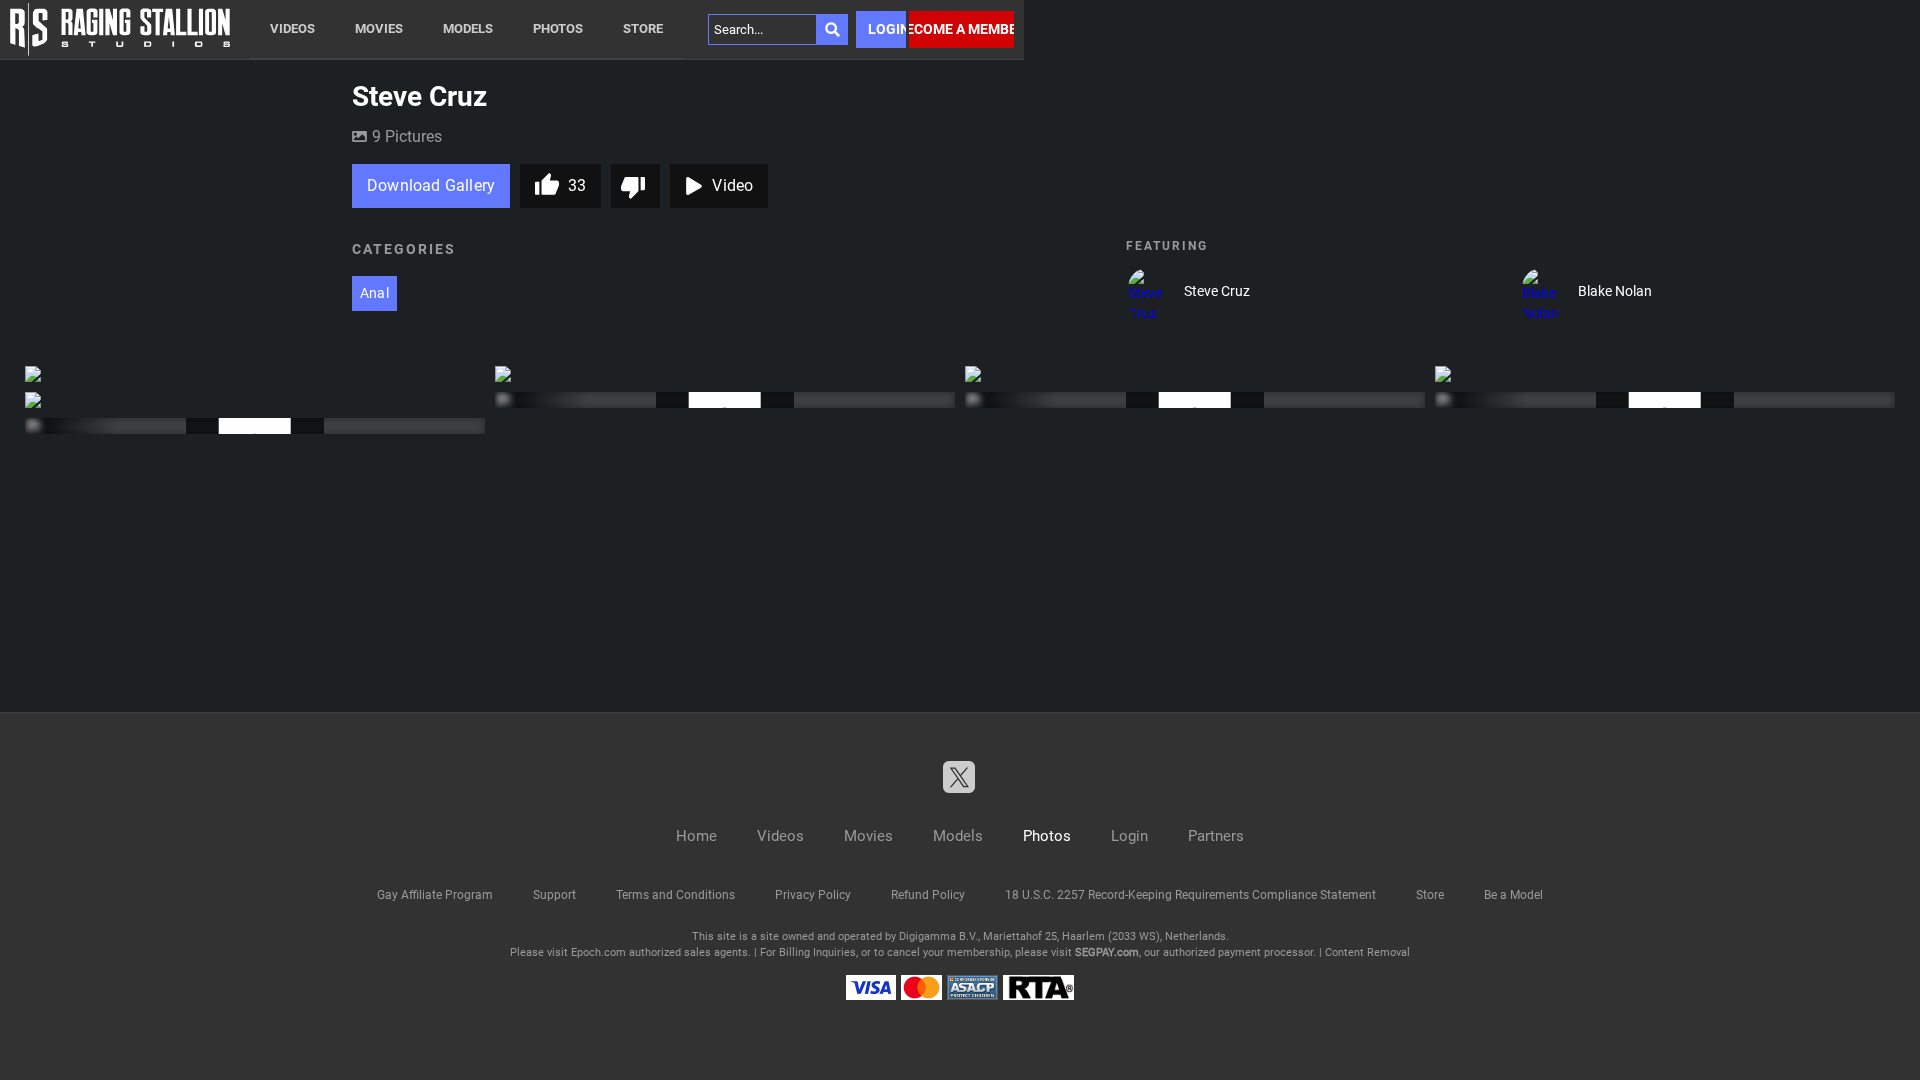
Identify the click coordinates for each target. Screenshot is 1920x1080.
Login (887, 29)
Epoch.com (598, 952)
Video (732, 185)
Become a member (961, 29)
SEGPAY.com (1107, 952)
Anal (374, 293)
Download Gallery (431, 185)
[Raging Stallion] (120, 29)
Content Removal (1367, 952)
